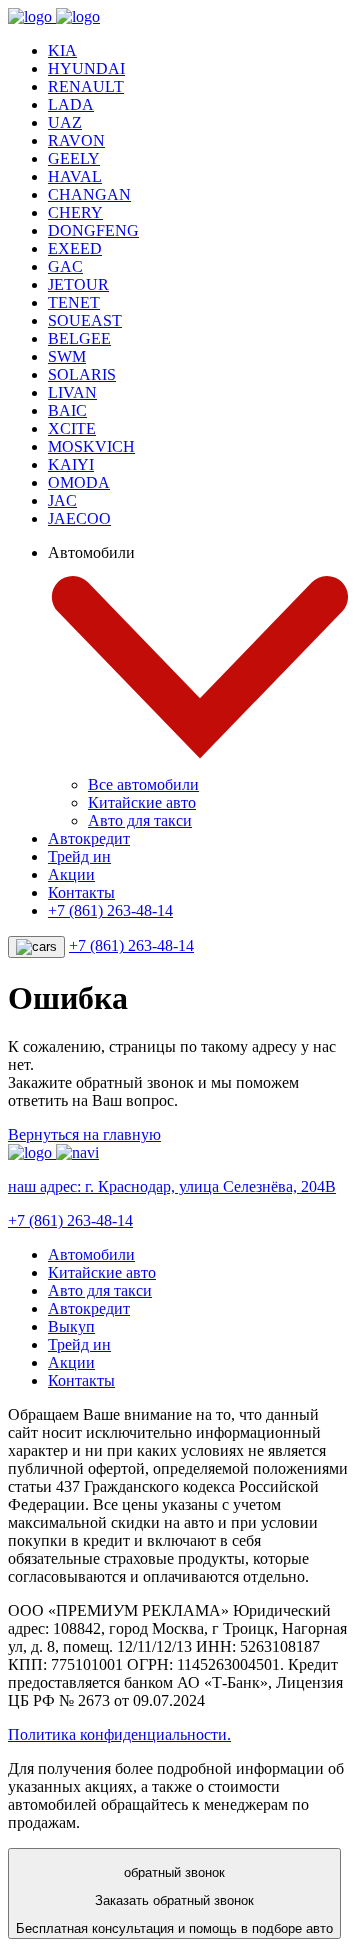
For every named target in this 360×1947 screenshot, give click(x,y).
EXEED (75, 248)
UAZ (65, 122)
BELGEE (79, 338)
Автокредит (89, 838)
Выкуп (71, 1326)
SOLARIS (82, 374)
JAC (62, 500)
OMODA (79, 482)
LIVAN (72, 392)
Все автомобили (143, 784)
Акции (71, 874)
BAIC (67, 410)
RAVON (76, 140)
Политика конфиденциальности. (119, 1734)
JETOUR (78, 284)
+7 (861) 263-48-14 (110, 910)
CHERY (75, 212)
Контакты (81, 892)
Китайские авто (142, 802)
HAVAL (75, 176)
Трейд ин (79, 856)
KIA (62, 50)
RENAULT (86, 86)
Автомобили (91, 1254)
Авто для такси (140, 820)
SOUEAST (85, 320)
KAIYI (71, 464)
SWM (67, 356)
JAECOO (79, 518)
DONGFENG (93, 230)
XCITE (72, 428)
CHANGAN (89, 194)
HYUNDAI (86, 68)
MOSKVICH (91, 446)
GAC (65, 266)
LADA (71, 104)
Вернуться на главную (84, 1134)
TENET (74, 302)
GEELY (74, 158)
